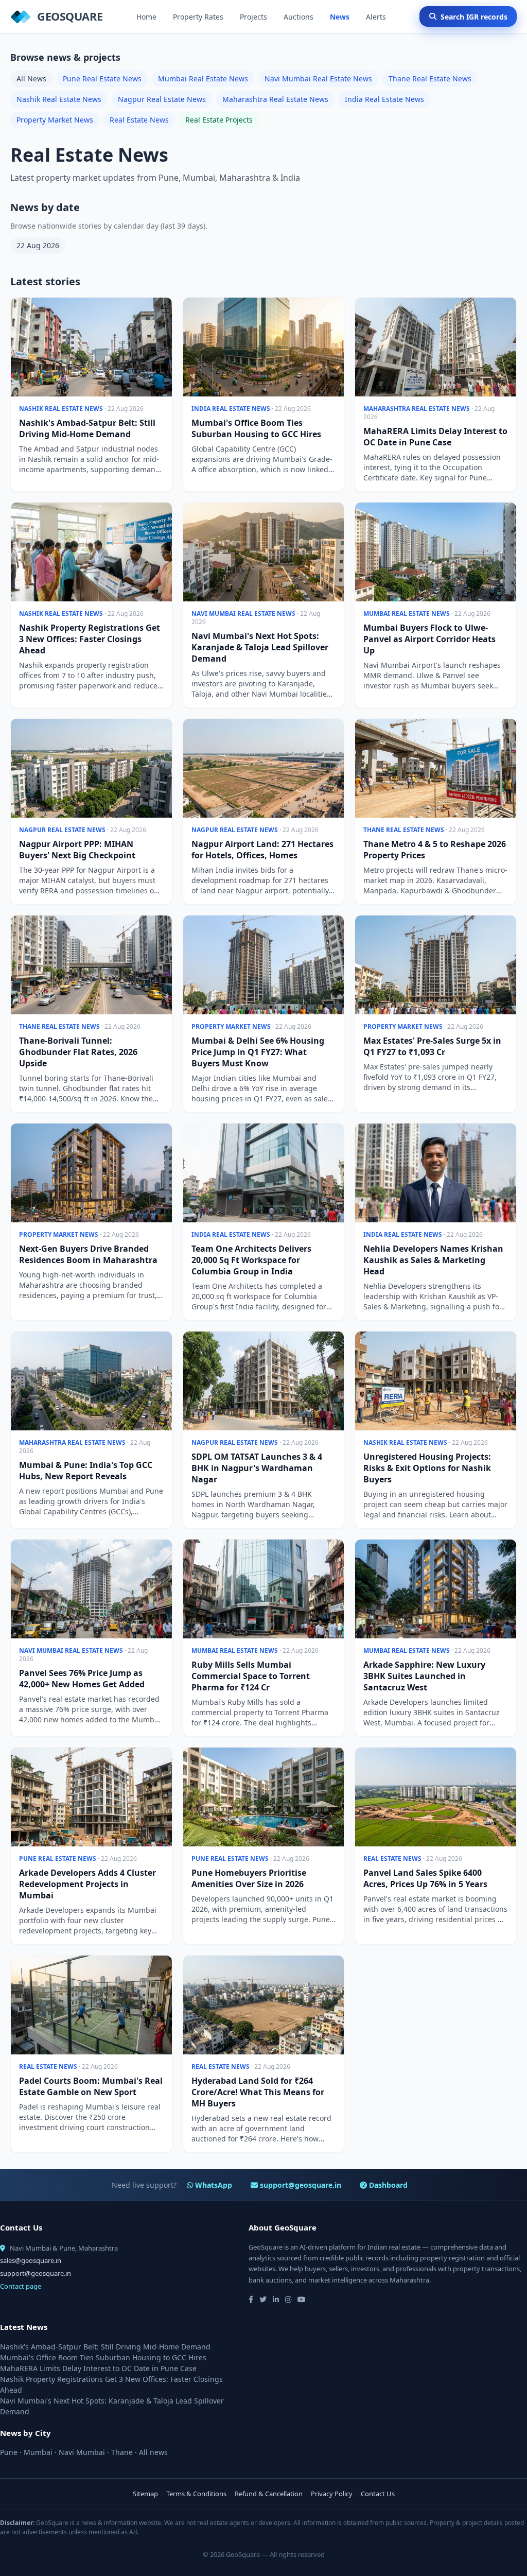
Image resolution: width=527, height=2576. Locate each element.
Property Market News (55, 120)
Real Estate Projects (219, 120)
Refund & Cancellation (269, 2494)
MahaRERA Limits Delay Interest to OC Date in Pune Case (98, 2368)
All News (31, 79)
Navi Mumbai (82, 2452)
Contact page (21, 2286)
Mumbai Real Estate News (203, 79)
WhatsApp (213, 2185)
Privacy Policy (332, 2494)
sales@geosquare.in (31, 2260)
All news (153, 2452)
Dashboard (387, 2185)
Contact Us (378, 2494)
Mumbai (38, 2452)
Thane (122, 2452)
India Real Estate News (384, 99)
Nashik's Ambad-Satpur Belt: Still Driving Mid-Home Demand (105, 2347)
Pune (9, 2452)
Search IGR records (474, 17)
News (340, 17)
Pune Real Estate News (102, 79)
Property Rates (198, 17)
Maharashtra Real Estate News (275, 99)
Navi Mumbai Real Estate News (318, 79)
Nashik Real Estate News (59, 99)
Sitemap (145, 2494)
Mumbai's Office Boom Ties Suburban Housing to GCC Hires (103, 2357)
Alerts (376, 17)
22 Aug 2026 (38, 245)
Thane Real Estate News (430, 79)
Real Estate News (139, 120)
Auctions (298, 17)
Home (146, 17)
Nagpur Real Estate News (162, 99)
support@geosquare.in (300, 2185)
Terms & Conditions (196, 2494)
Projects (253, 17)
